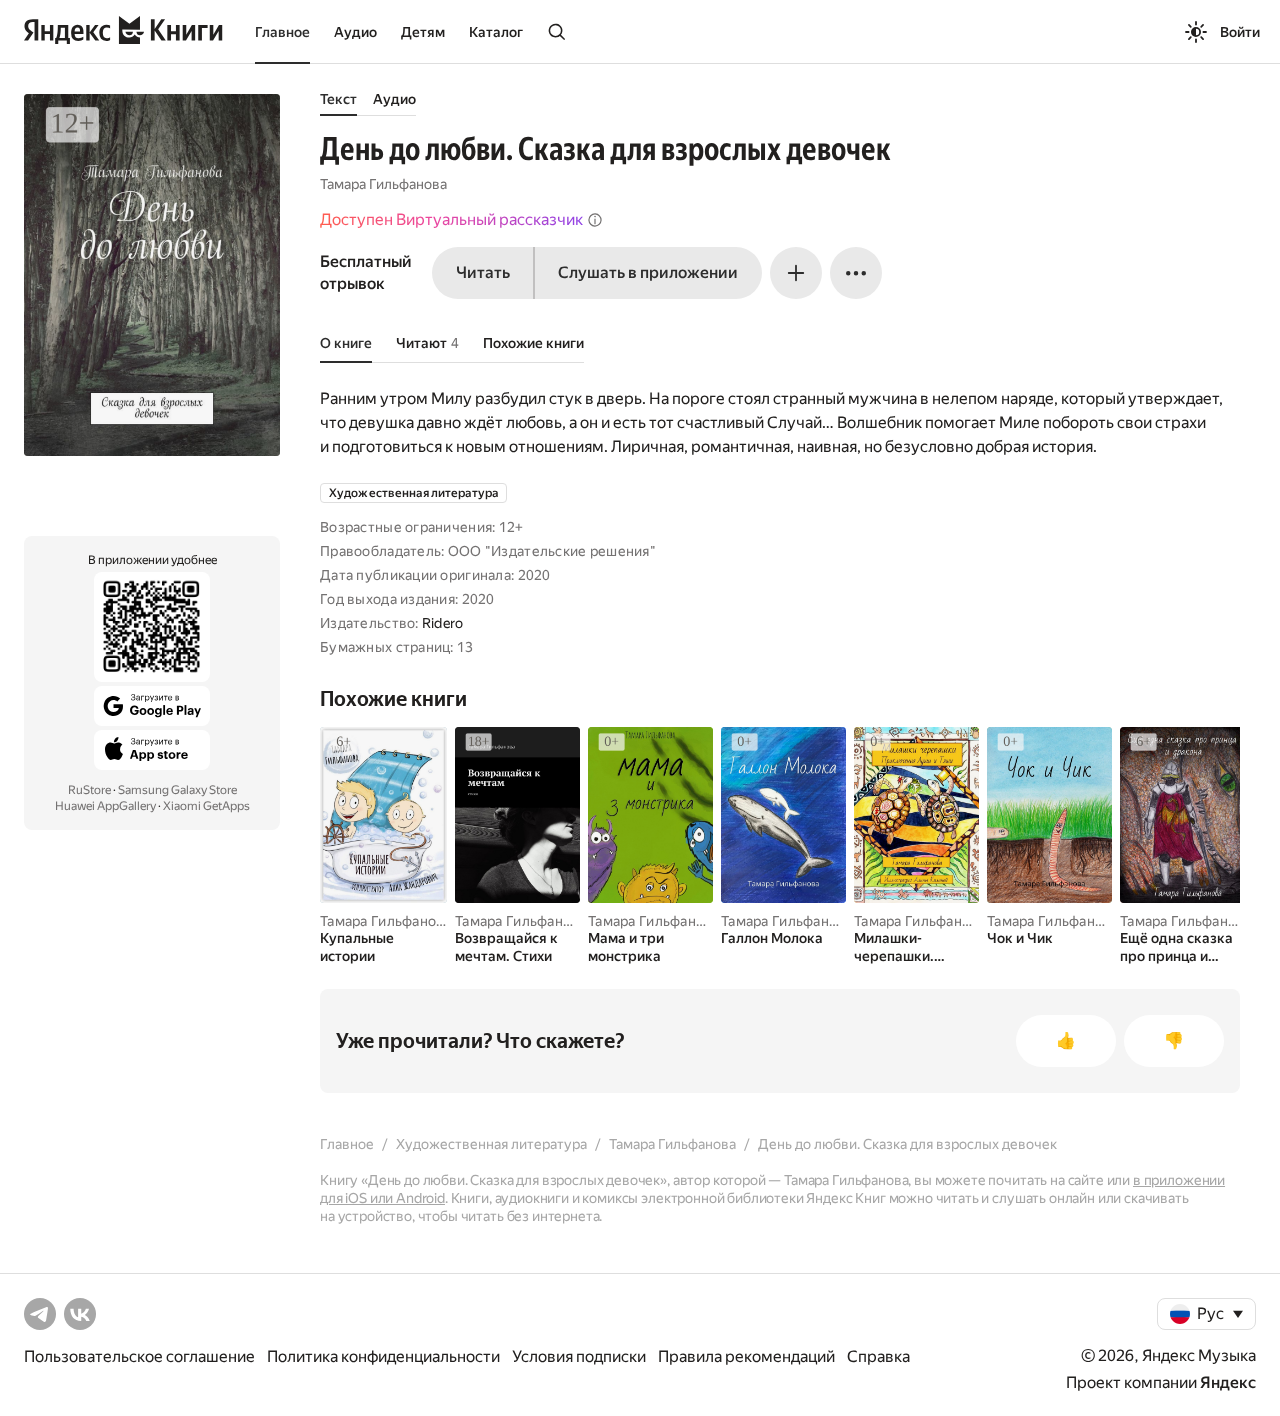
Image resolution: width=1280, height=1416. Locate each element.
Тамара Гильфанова (383, 184)
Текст (338, 99)
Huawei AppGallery (105, 806)
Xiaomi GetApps (206, 806)
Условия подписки (579, 1356)
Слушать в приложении (648, 272)
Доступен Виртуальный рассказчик (451, 219)
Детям (423, 32)
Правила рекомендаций (746, 1356)
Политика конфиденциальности (383, 1356)
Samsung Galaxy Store (177, 790)
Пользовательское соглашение (139, 1356)
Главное (282, 32)
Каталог (496, 32)
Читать (483, 272)
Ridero (443, 623)
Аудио (355, 32)
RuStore (89, 790)
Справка (878, 1356)
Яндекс (1228, 1382)
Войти (1240, 32)
